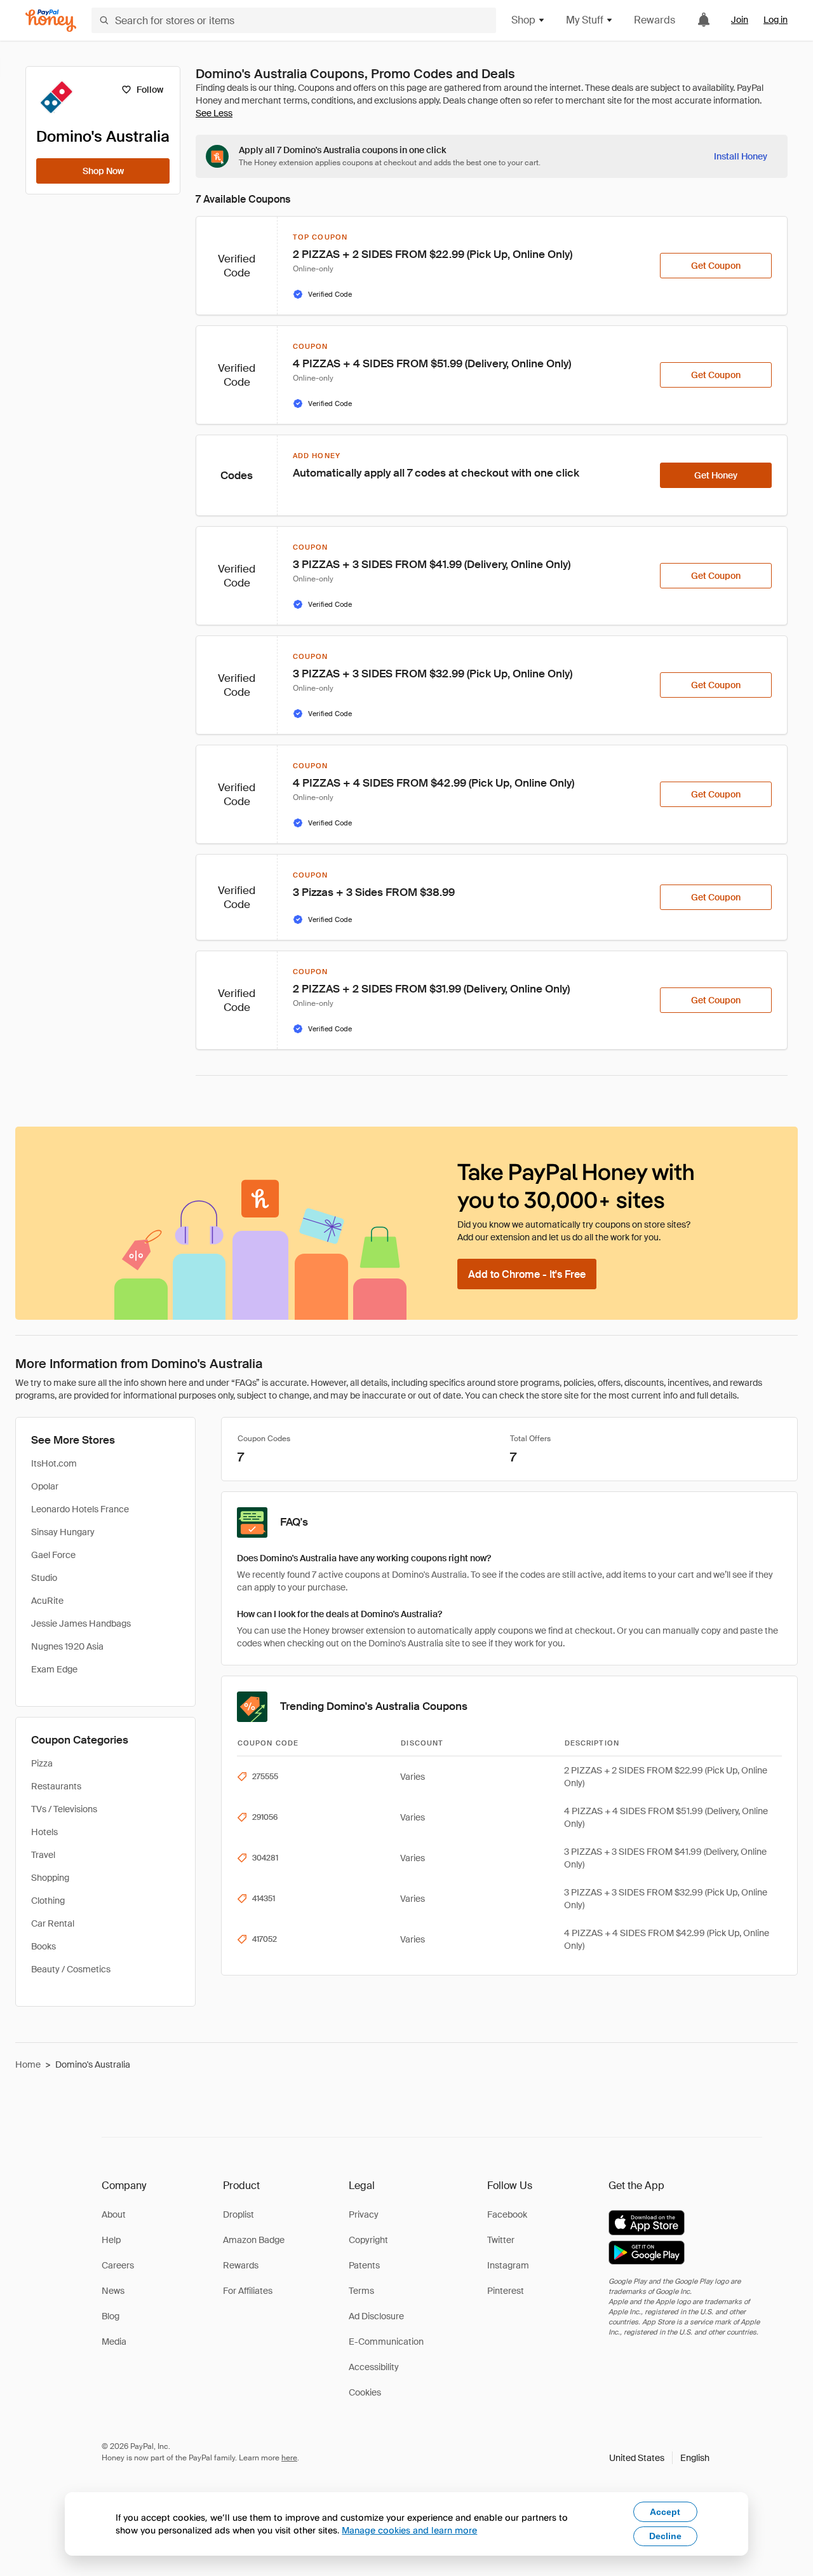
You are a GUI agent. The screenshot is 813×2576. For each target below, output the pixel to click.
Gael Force (53, 1555)
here (289, 2458)
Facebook (507, 2214)
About (114, 2214)
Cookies (365, 2392)
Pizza (42, 1763)
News (113, 2291)
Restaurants (56, 1786)
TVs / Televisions (64, 1809)
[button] (659, 2458)
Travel (43, 1855)
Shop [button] (523, 20)
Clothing (48, 1901)
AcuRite (47, 1601)
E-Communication (386, 2342)
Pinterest (506, 2291)
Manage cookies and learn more (409, 2530)
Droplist (239, 2214)
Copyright (368, 2240)
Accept (665, 2512)
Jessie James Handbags (81, 1624)
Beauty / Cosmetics (71, 1969)
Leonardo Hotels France (80, 1509)
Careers (118, 2265)
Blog (111, 2316)
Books (44, 1946)
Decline (665, 2536)
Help (111, 2240)
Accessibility (374, 2367)
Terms (361, 2291)
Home (28, 2064)
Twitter (501, 2240)
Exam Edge (54, 1669)
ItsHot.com (54, 1463)
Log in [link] (776, 20)
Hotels (44, 1832)
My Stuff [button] (585, 20)
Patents (364, 2265)
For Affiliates (248, 2291)
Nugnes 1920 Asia (67, 1646)
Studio (44, 1578)
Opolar (45, 1486)
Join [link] (740, 20)
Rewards (655, 20)
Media (114, 2342)
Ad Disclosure (376, 2316)
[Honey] (51, 21)
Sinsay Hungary (63, 1532)
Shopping (50, 1878)
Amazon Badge (254, 2240)
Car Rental (53, 1923)
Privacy (364, 2214)
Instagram (508, 2265)
